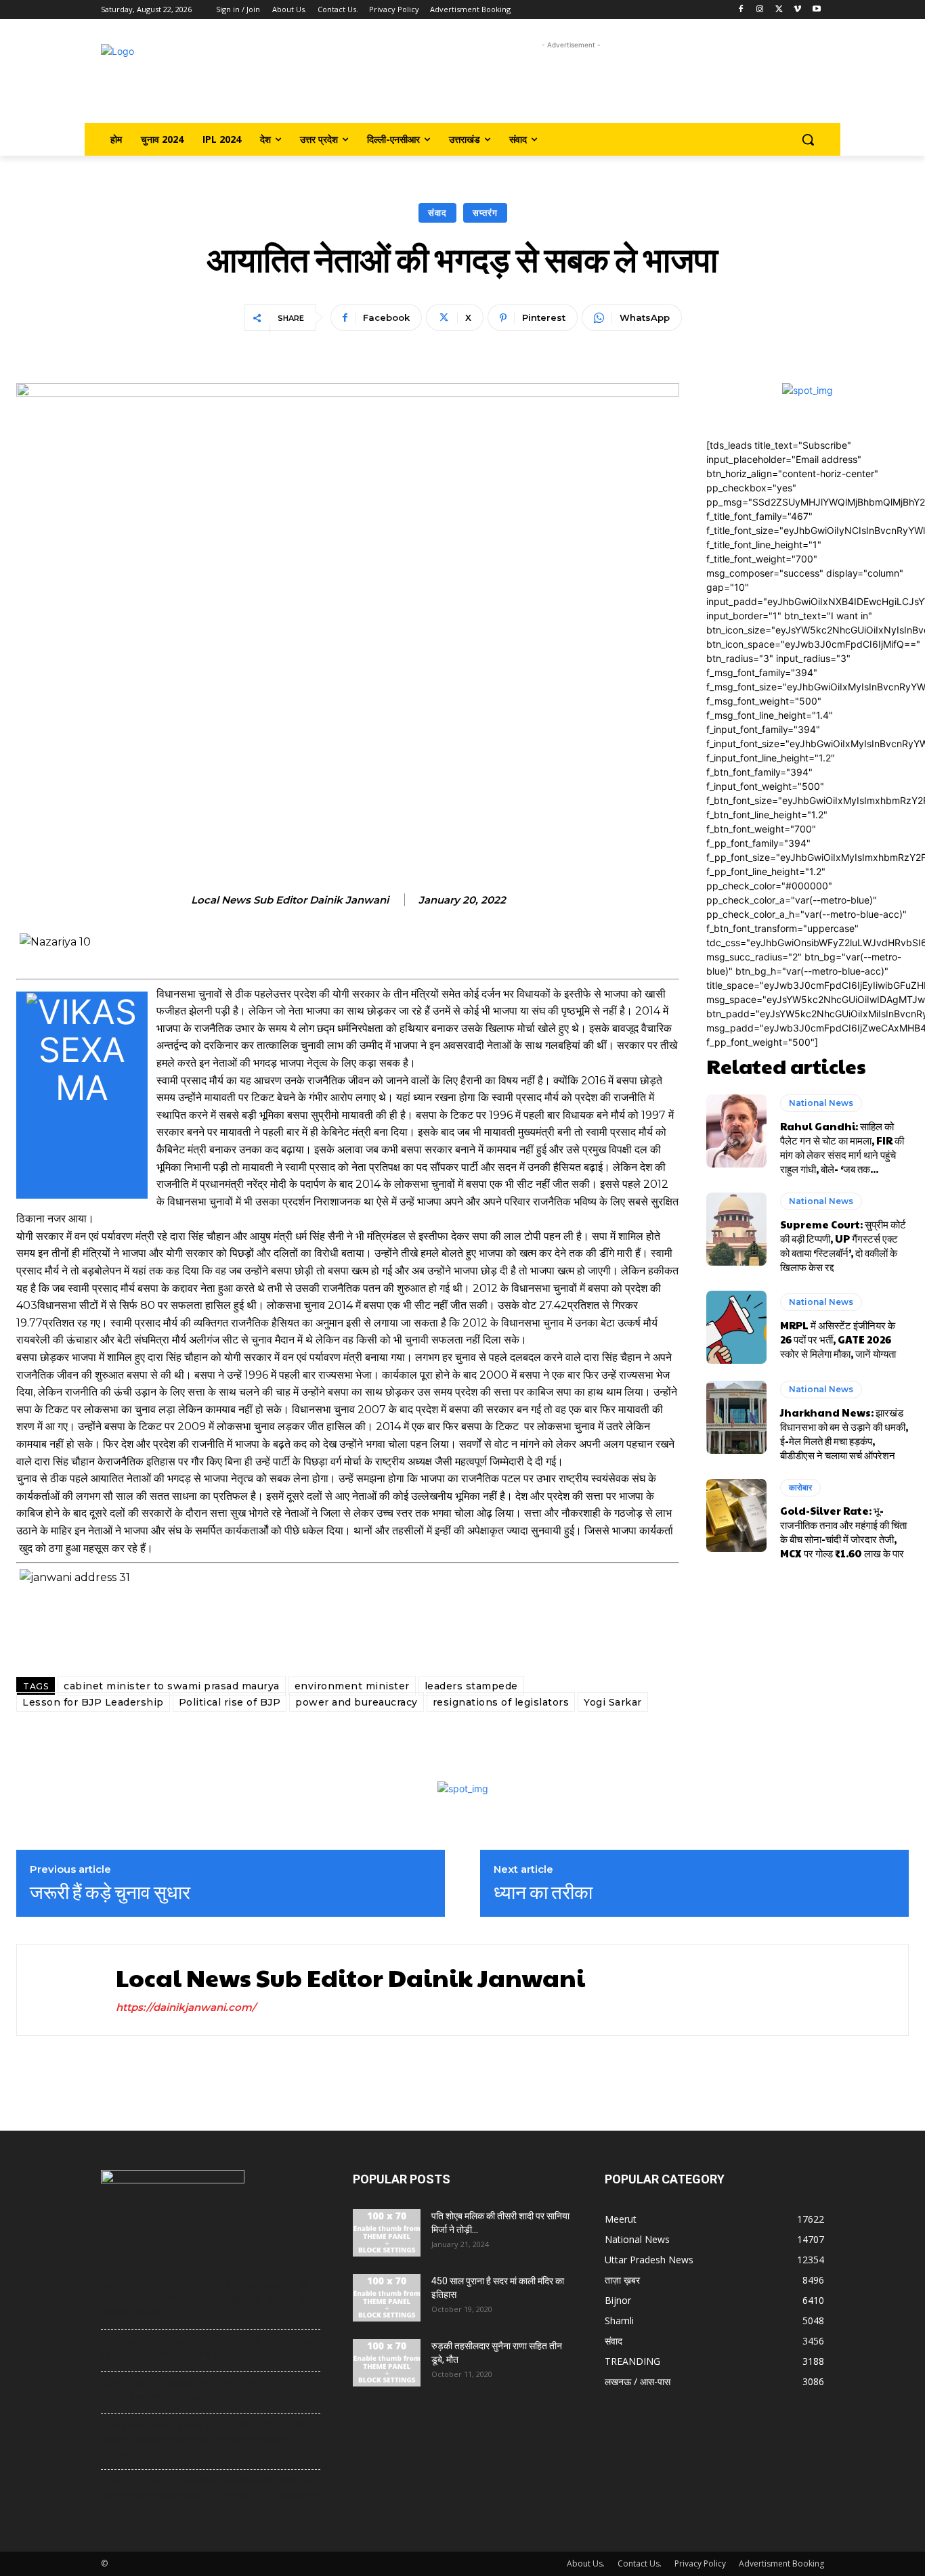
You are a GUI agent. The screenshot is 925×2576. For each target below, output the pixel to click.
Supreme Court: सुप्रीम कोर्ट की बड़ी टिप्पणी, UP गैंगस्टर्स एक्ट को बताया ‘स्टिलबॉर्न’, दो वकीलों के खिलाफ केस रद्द (843, 1245)
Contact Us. (640, 2563)
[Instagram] (760, 10)
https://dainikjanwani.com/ (186, 2007)
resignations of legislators (501, 1702)
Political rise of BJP (230, 1702)
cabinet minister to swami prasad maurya (172, 1686)
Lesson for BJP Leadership (93, 1702)
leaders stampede (471, 1686)
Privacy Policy (700, 2563)
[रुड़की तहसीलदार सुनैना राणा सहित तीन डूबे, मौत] (387, 2363)
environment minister (352, 1686)
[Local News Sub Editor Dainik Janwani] (63, 1990)
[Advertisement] (571, 83)
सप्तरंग (485, 213)
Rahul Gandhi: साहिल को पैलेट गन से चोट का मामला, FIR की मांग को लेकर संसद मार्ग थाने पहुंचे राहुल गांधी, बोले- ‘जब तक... (842, 1147)
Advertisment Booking (781, 2563)
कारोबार (800, 1487)
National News (821, 1103)
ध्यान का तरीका (543, 1892)
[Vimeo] (797, 10)
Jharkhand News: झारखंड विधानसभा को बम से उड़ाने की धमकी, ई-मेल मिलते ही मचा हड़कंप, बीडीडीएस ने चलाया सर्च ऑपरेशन (844, 1434)
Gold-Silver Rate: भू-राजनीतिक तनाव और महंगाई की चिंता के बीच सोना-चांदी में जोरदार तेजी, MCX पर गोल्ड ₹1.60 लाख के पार (843, 1532)
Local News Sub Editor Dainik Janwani (290, 900)
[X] (779, 10)
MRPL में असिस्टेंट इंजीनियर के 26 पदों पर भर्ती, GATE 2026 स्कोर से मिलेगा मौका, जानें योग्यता (838, 1339)
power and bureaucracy (357, 1702)
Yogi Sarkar (613, 1702)
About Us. (586, 2563)
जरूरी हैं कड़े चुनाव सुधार (110, 1892)
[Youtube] (816, 10)
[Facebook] (741, 10)
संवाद (437, 213)
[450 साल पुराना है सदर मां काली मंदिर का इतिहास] (387, 2298)
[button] (808, 139)
